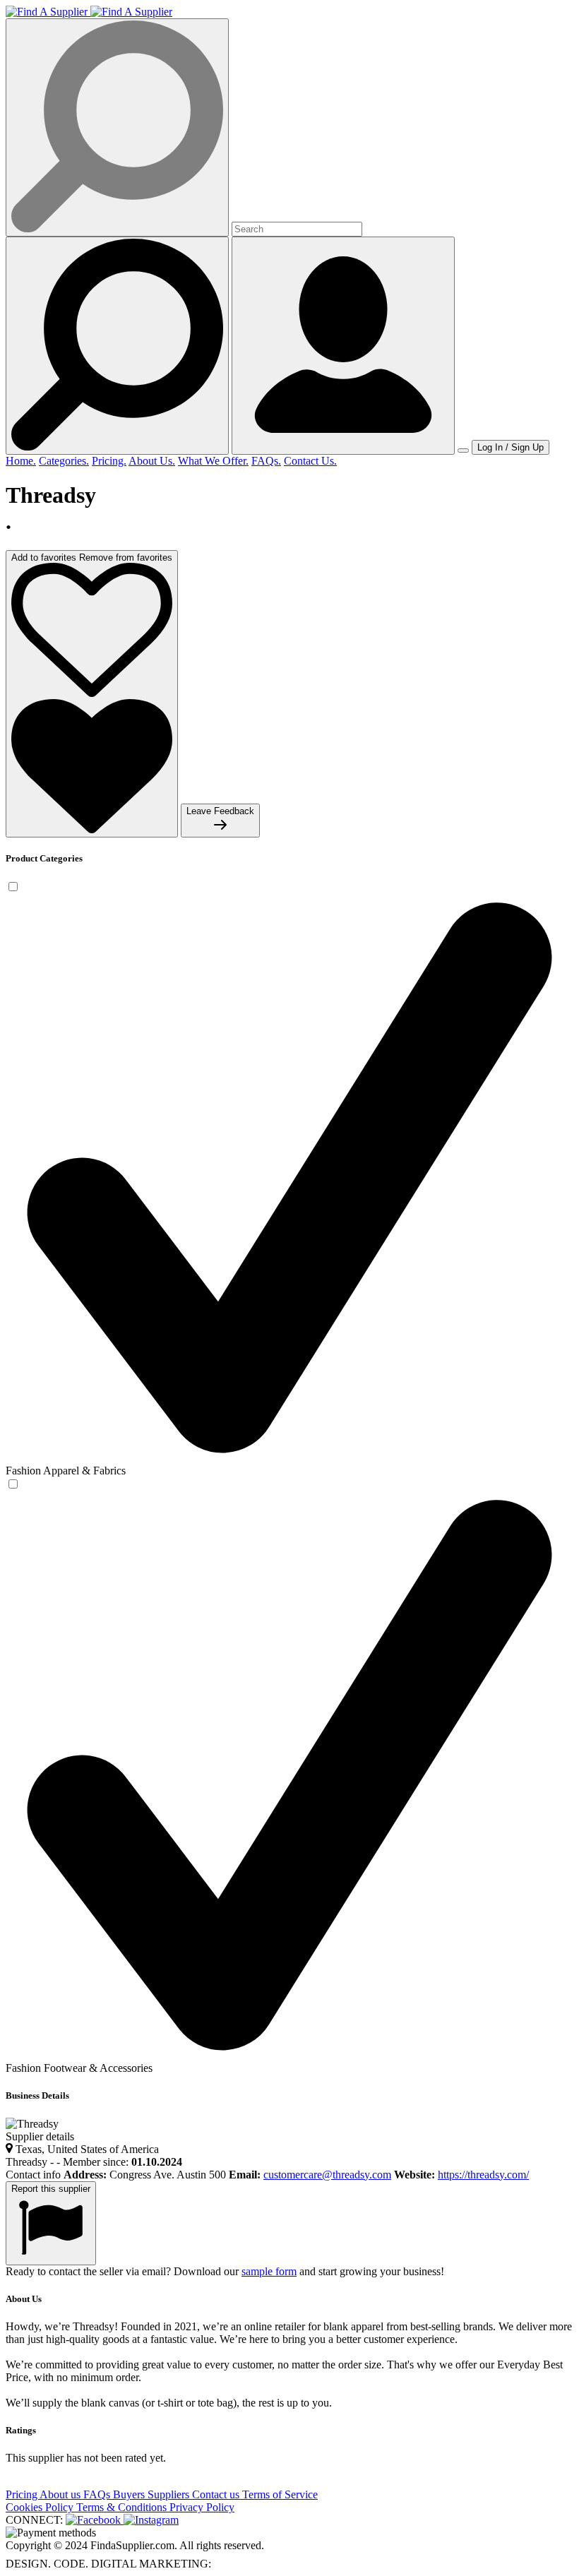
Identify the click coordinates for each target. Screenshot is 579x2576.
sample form (269, 2271)
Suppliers (170, 2494)
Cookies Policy (41, 2507)
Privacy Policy (202, 2507)
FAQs (98, 2494)
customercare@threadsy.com (327, 2175)
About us (61, 2494)
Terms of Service (280, 2494)
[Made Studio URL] (243, 2564)
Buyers (130, 2494)
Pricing (23, 2494)
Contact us (217, 2494)
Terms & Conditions (123, 2507)
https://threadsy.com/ (483, 2175)
